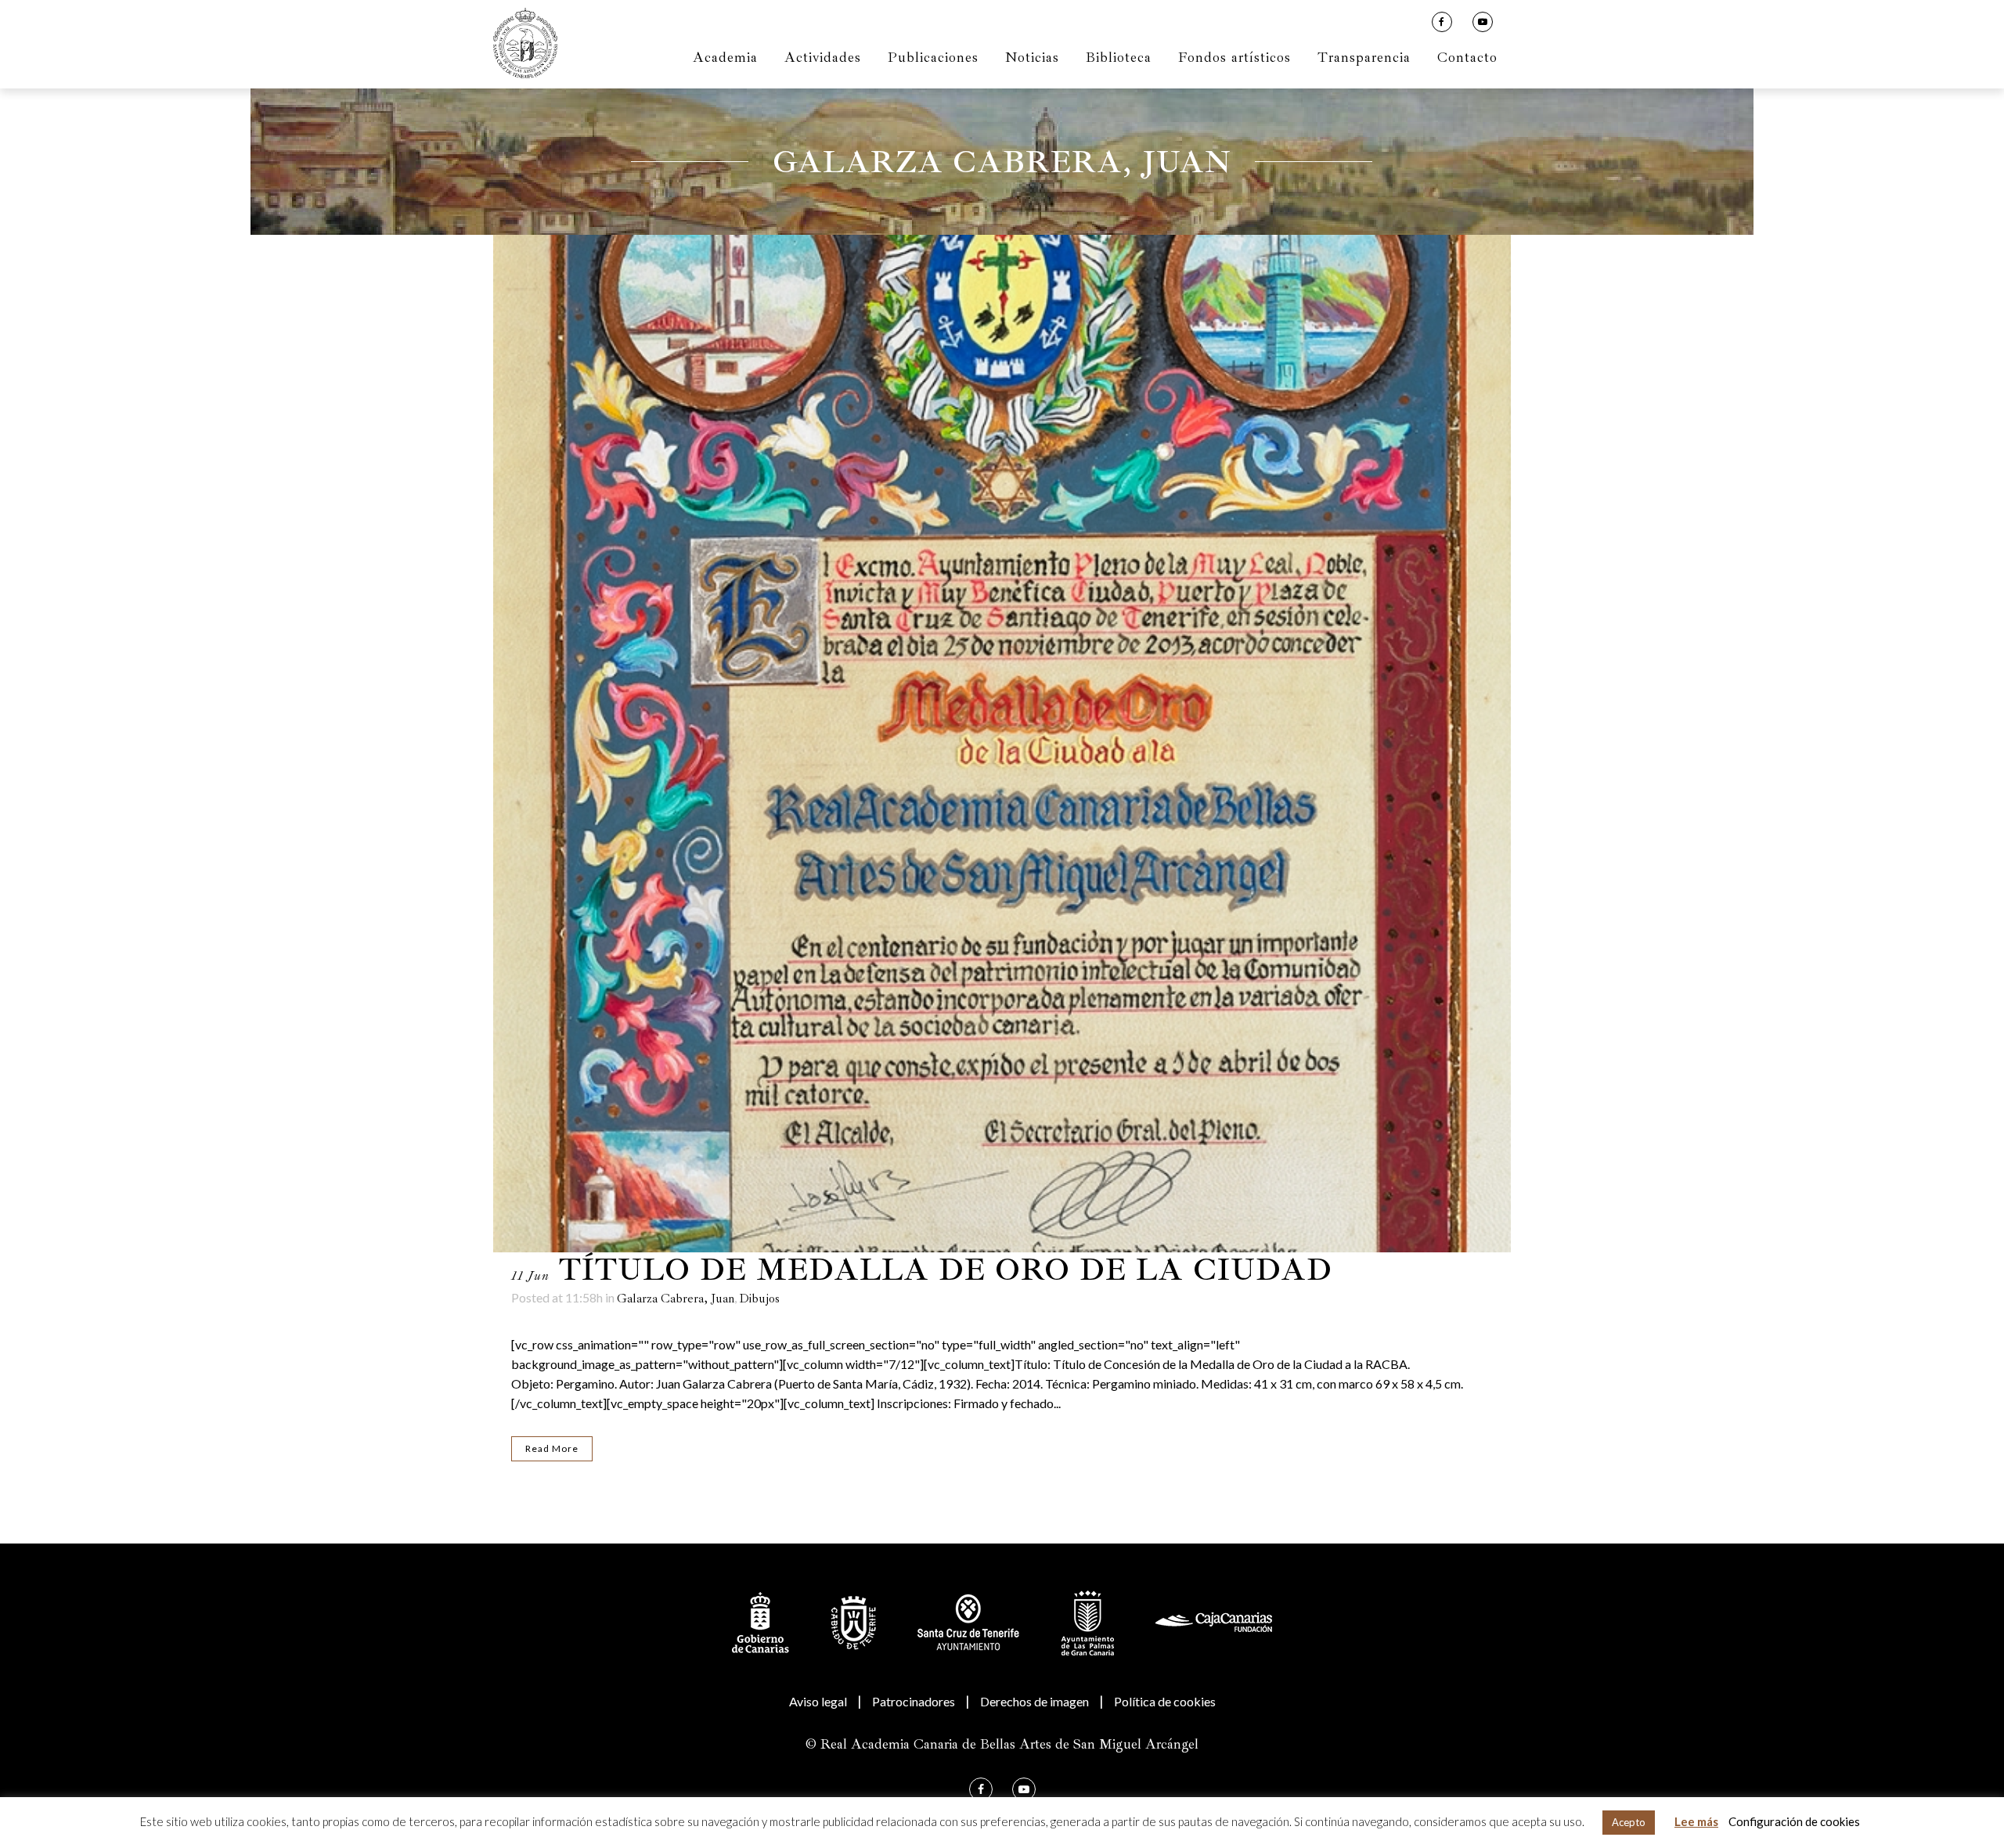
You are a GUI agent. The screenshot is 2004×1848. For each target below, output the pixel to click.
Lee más (1696, 1821)
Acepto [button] (1629, 1822)
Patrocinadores (914, 1701)
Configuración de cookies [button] (1794, 1821)
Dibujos (759, 1299)
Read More (552, 1448)
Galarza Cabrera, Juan (676, 1299)
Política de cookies (1165, 1701)
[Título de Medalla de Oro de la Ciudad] (1002, 744)
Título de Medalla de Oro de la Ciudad (946, 1270)
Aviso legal (818, 1701)
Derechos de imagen (1034, 1701)
